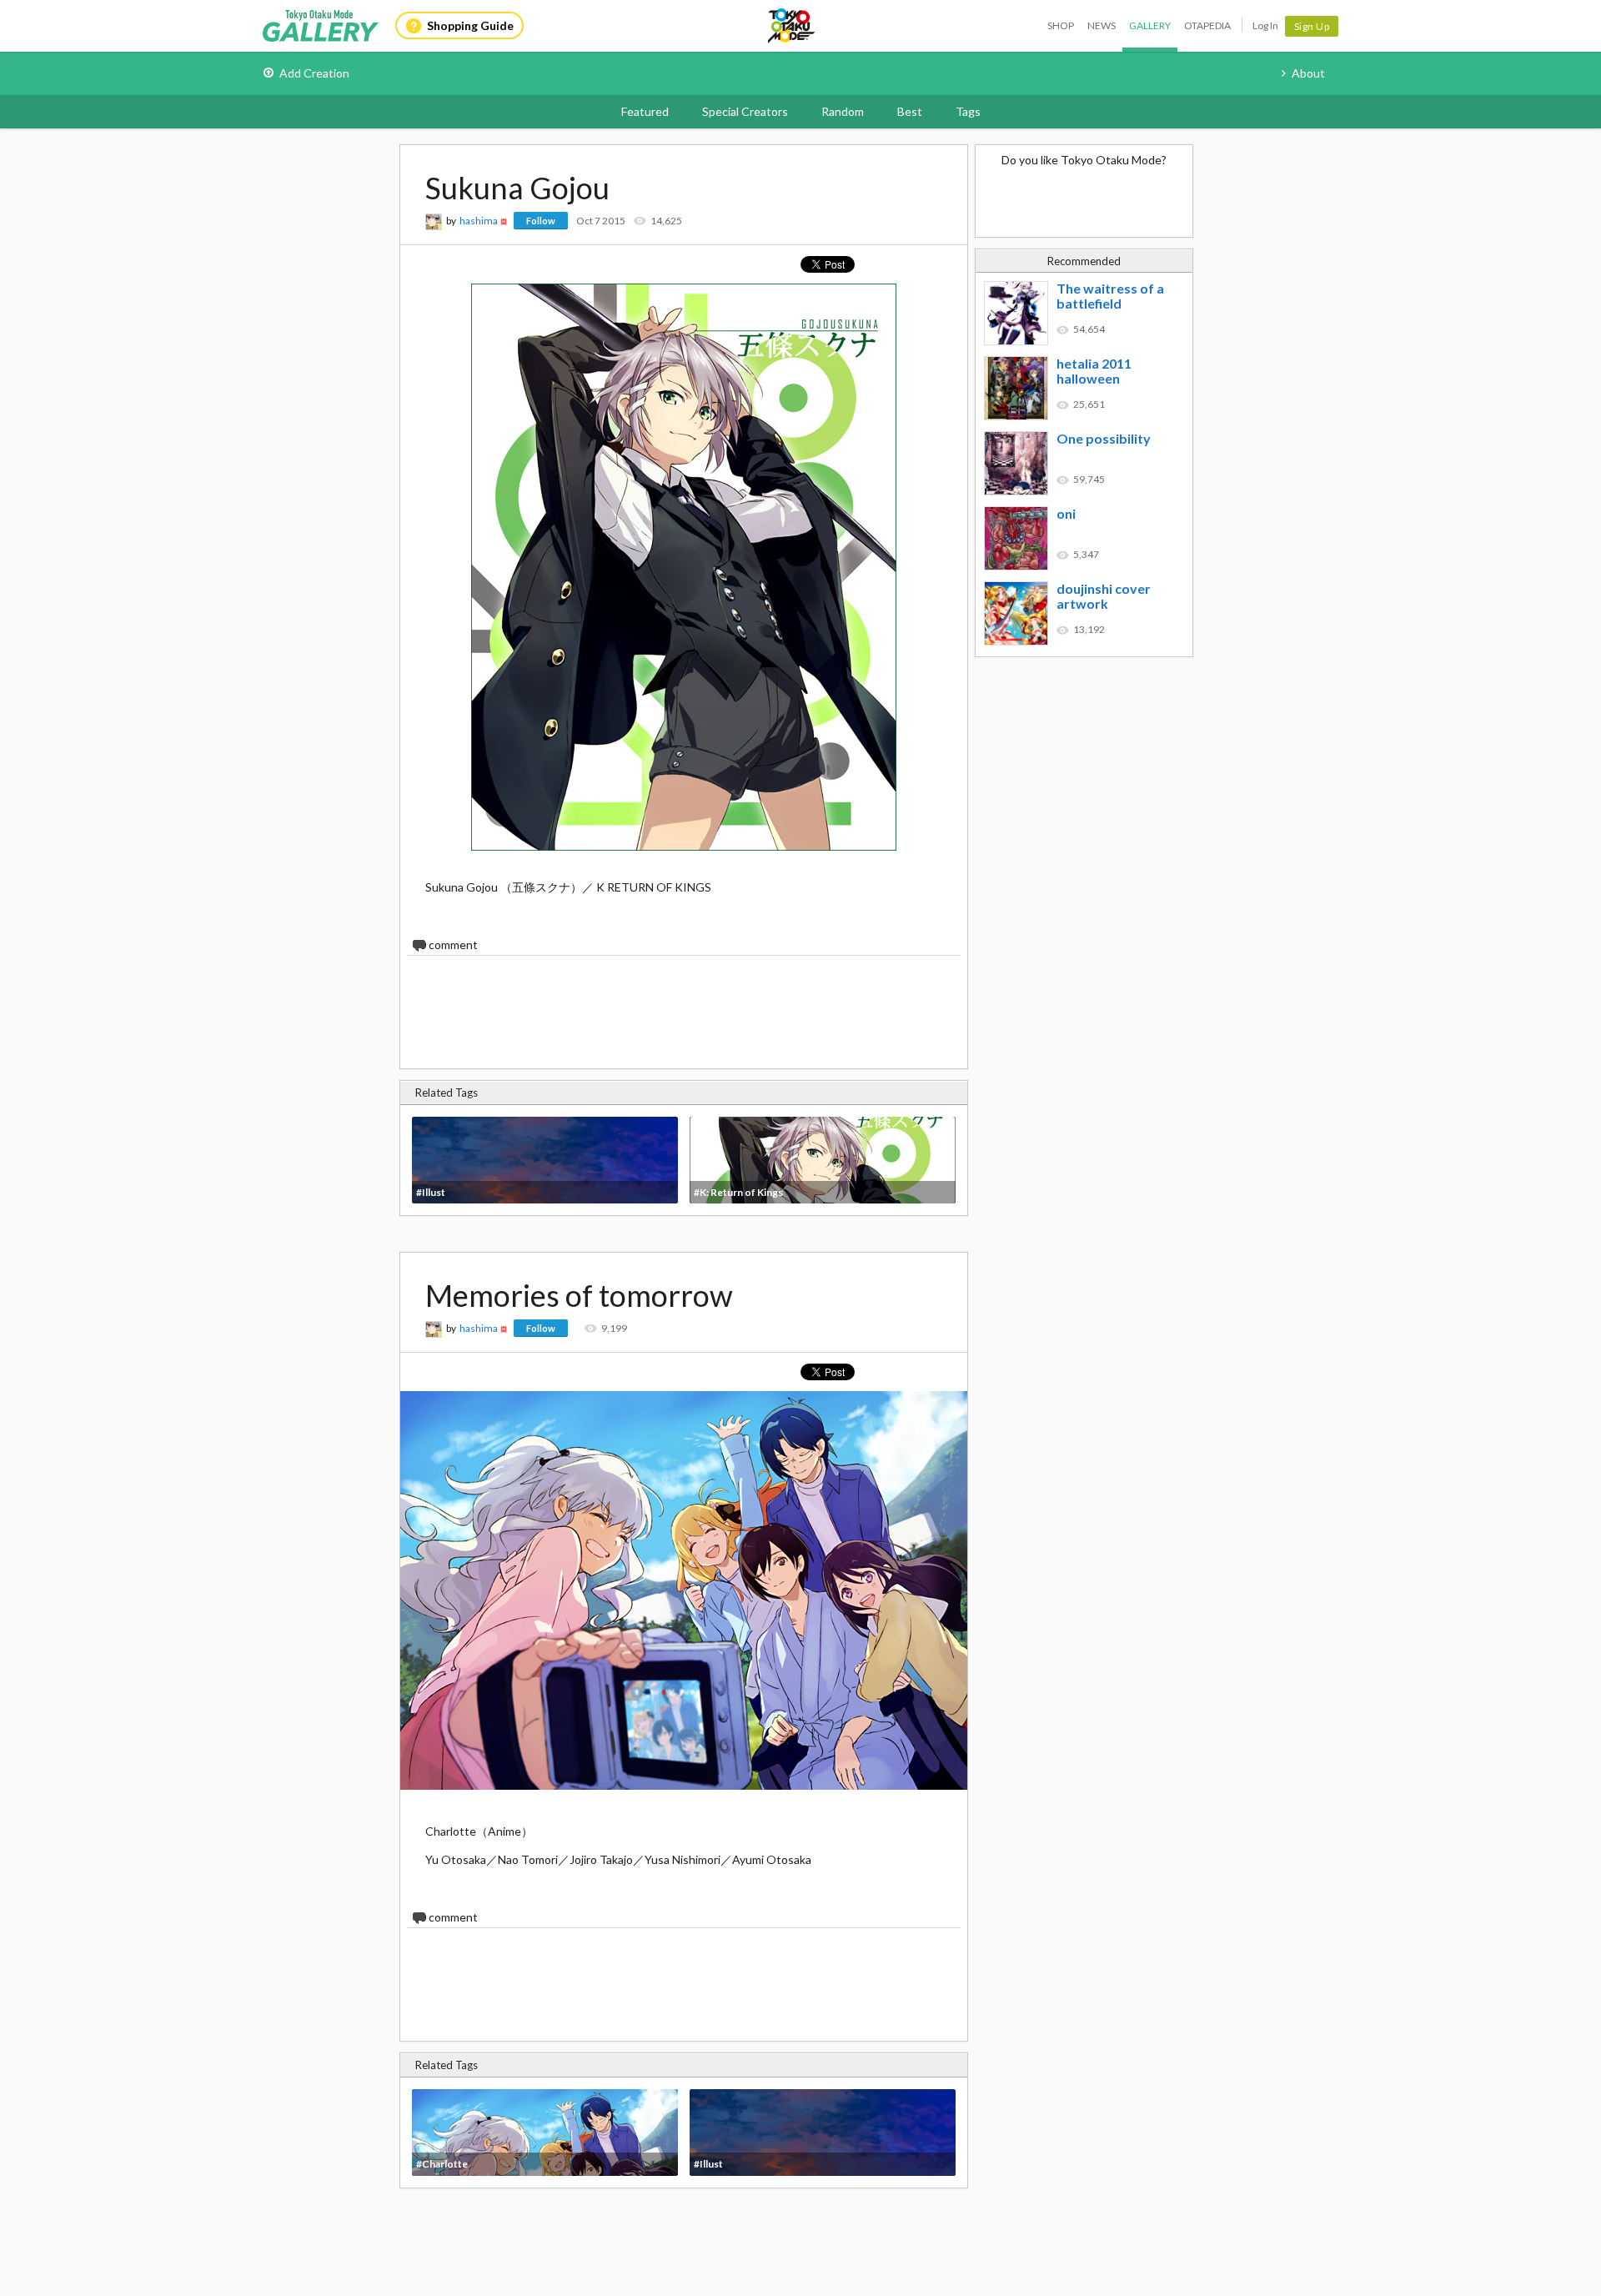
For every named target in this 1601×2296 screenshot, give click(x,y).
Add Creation (314, 73)
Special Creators (745, 111)
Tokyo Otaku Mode (792, 26)
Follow (541, 221)
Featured (645, 111)
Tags (968, 111)
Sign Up (1312, 26)
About (1308, 73)
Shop (1061, 25)
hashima (479, 221)
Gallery (1150, 25)
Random (843, 111)
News (1102, 25)
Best (910, 111)
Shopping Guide (470, 25)
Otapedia (1207, 25)
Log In (1265, 25)
